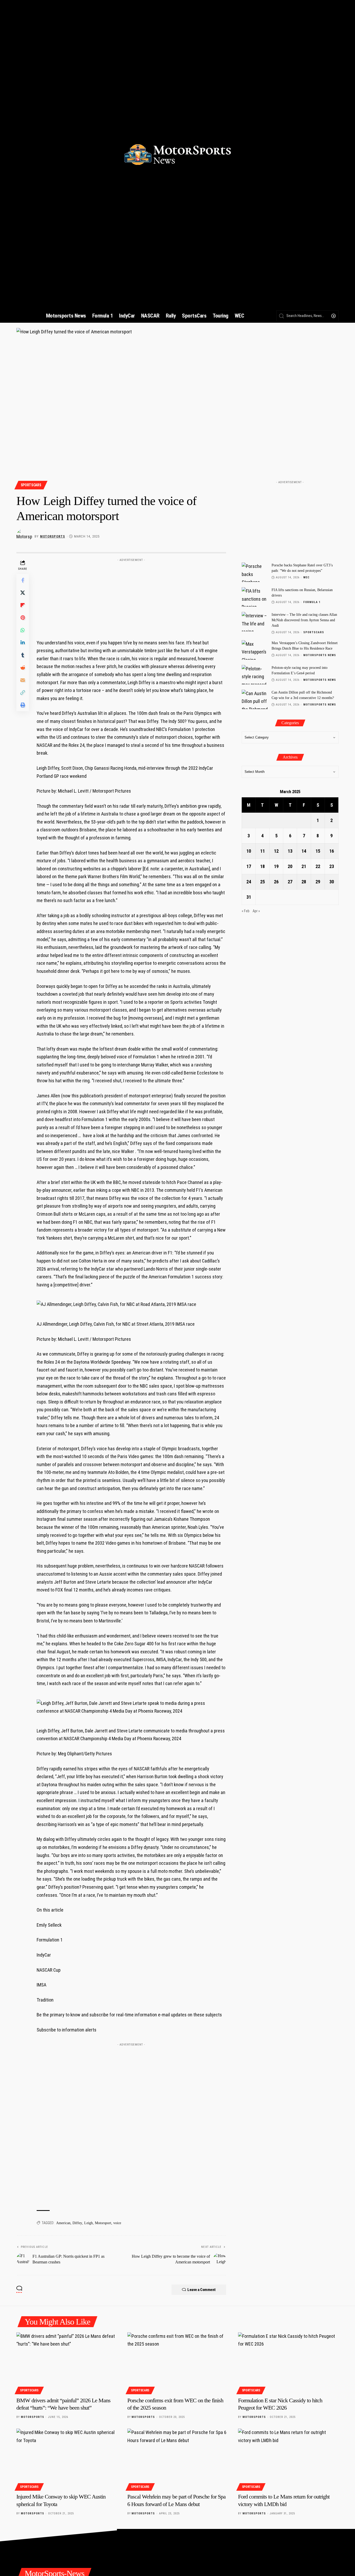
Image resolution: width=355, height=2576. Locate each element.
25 (262, 882)
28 (304, 882)
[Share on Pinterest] (23, 618)
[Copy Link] (23, 692)
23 (332, 866)
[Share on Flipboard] (23, 605)
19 (276, 866)
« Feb (246, 911)
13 (290, 851)
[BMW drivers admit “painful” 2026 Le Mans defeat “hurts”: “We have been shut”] (67, 2363)
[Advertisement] (131, 597)
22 (318, 866)
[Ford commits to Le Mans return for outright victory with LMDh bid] (288, 2459)
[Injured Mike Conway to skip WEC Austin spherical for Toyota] (67, 2459)
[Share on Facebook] (23, 580)
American (63, 2223)
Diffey (77, 2223)
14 (304, 851)
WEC (306, 577)
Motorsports (52, 536)
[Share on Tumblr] (23, 655)
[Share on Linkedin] (23, 643)
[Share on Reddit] (23, 668)
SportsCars (31, 485)
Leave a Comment (202, 2290)
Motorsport (103, 2223)
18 (262, 866)
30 (332, 882)
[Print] (23, 705)
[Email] (23, 680)
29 (318, 882)
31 (249, 897)
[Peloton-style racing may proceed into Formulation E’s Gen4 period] (255, 675)
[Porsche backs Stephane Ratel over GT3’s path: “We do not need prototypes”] (255, 572)
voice (117, 2223)
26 (276, 882)
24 (249, 882)
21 (304, 866)
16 (332, 851)
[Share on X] (23, 593)
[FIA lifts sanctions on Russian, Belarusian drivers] (255, 597)
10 (249, 851)
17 (249, 866)
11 (262, 851)
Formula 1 (312, 602)
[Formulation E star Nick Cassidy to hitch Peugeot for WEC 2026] (288, 2363)
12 (276, 851)
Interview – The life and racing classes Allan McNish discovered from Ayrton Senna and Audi (304, 620)
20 (290, 866)
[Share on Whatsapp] (23, 630)
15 (318, 851)
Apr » (256, 911)
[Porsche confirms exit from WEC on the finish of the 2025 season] (178, 2363)
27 (290, 882)
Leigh (88, 2223)
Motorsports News (320, 655)
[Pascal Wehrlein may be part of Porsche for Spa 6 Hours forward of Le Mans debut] (178, 2459)
